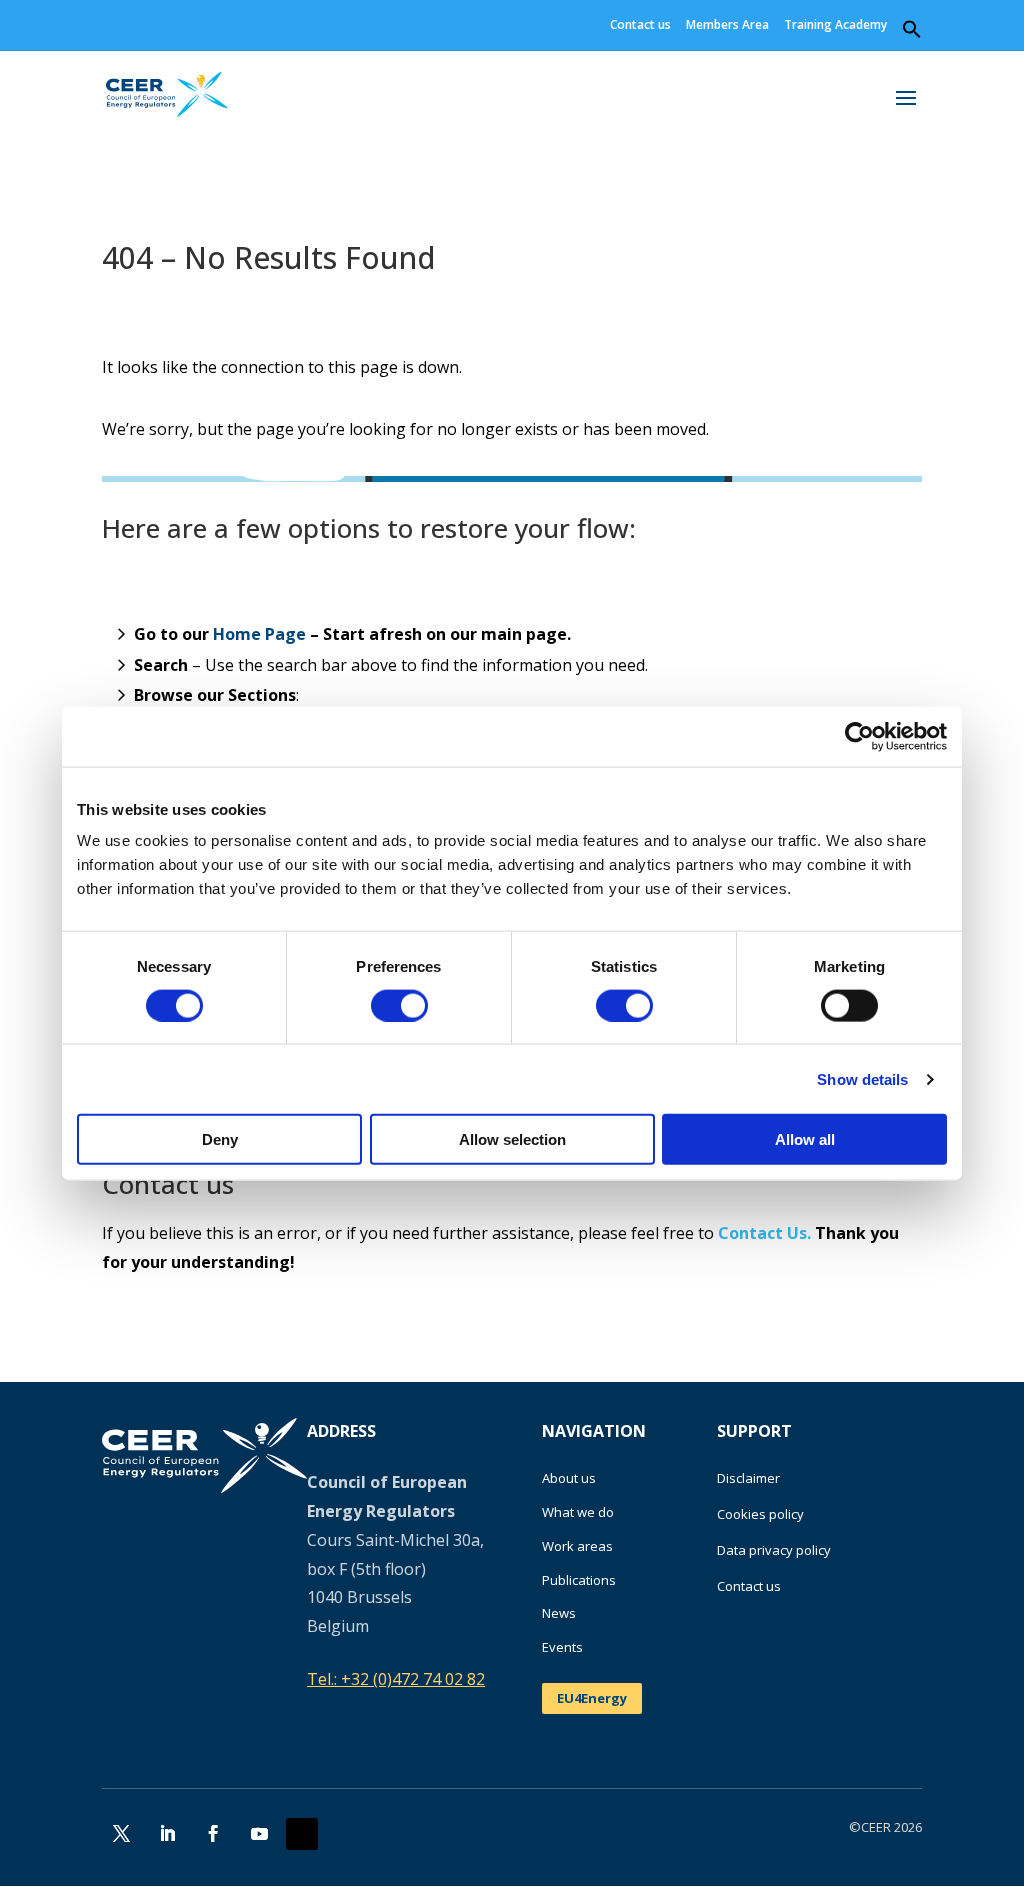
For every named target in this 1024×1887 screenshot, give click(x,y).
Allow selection (512, 1139)
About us (569, 1478)
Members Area (727, 26)
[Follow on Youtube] (259, 1834)
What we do (578, 1512)
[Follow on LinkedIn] (167, 1834)
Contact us (640, 26)
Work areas (577, 1546)
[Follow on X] (121, 1834)
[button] (912, 34)
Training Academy (835, 26)
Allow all (805, 1139)
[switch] (399, 1005)
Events (562, 1647)
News (559, 1613)
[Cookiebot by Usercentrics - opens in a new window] (859, 736)
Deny (220, 1139)
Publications (579, 1580)
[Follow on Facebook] (213, 1834)
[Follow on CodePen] (302, 1834)
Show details (862, 1078)
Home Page (259, 634)
